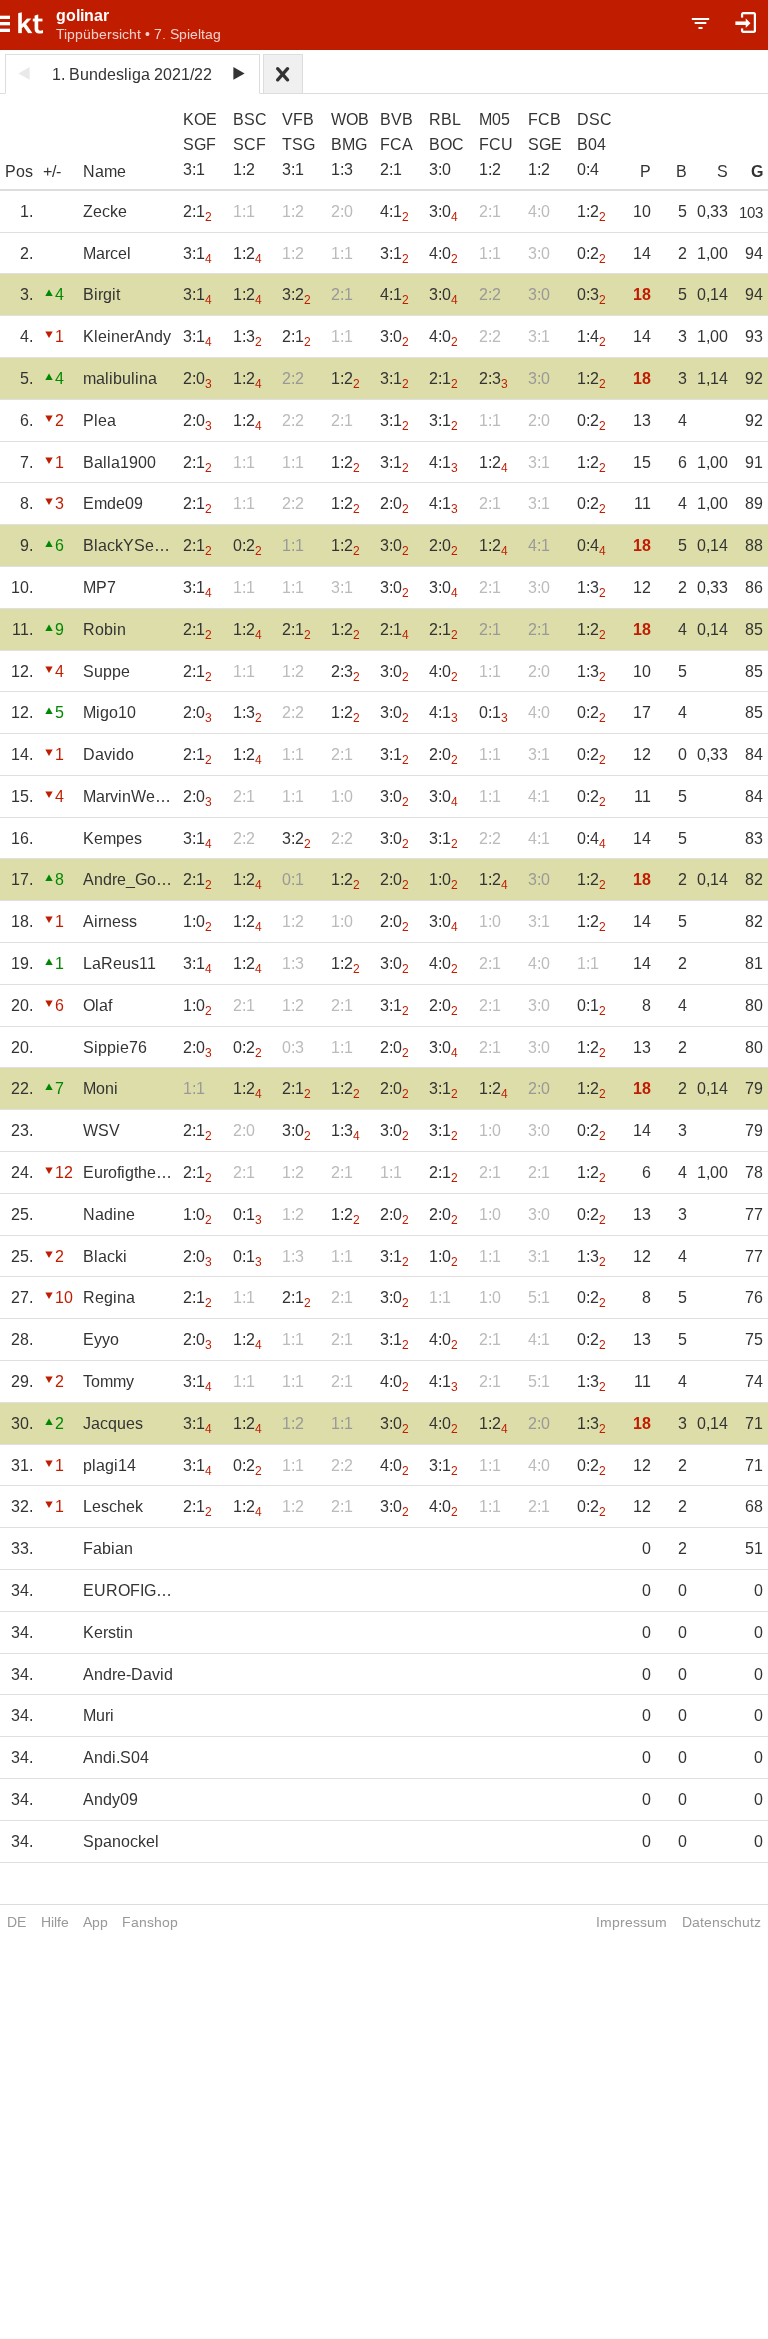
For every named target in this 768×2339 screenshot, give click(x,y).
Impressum (631, 1922)
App (95, 1922)
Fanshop (150, 1922)
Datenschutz (721, 1922)
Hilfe (55, 1922)
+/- (52, 171)
